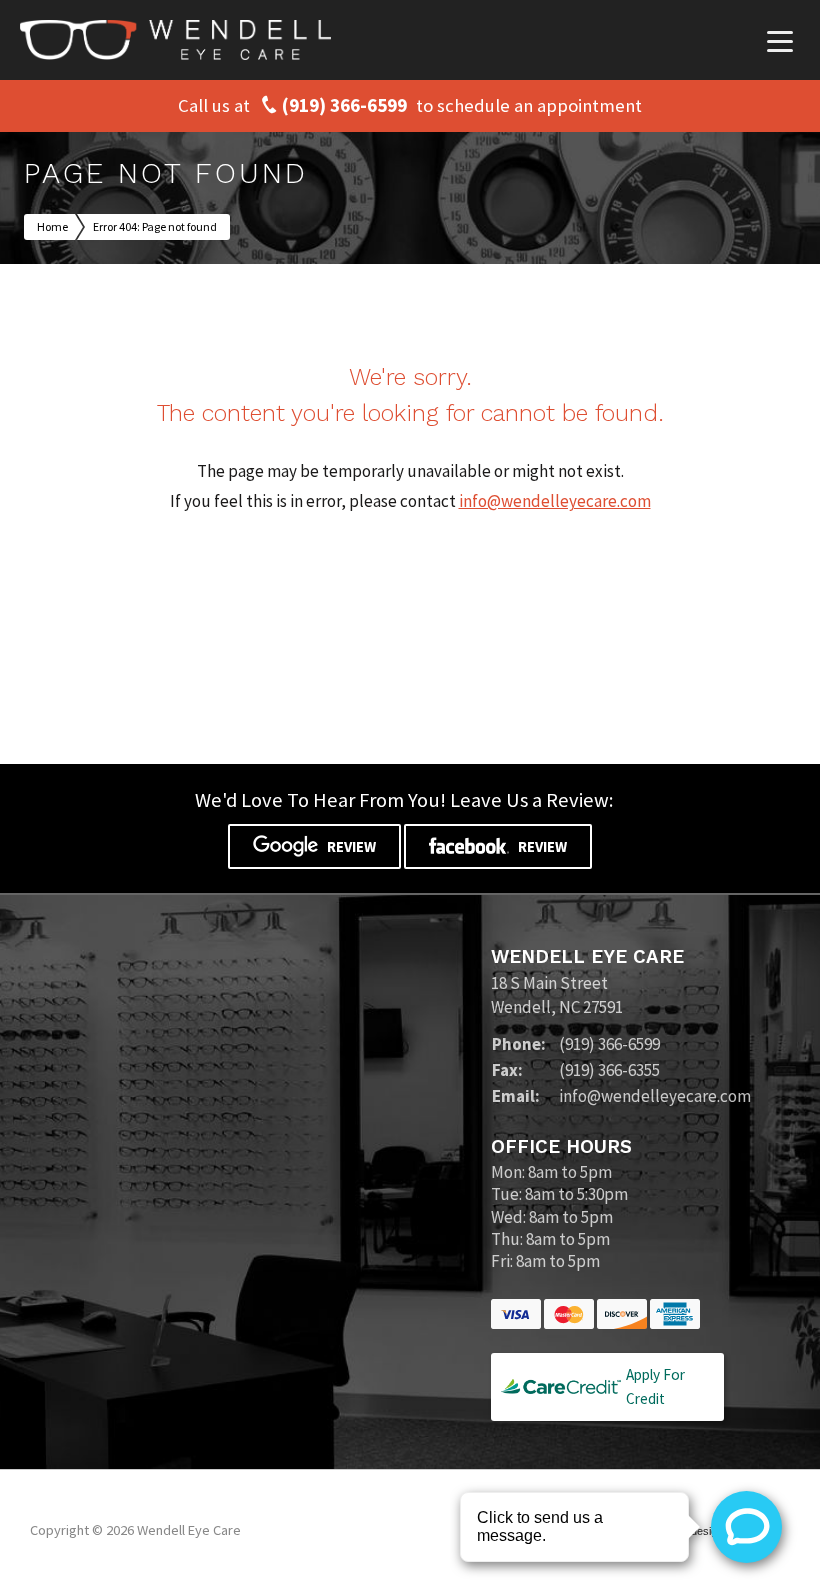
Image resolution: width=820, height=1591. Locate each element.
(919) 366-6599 (344, 106)
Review (350, 846)
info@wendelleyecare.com (555, 501)
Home (52, 226)
